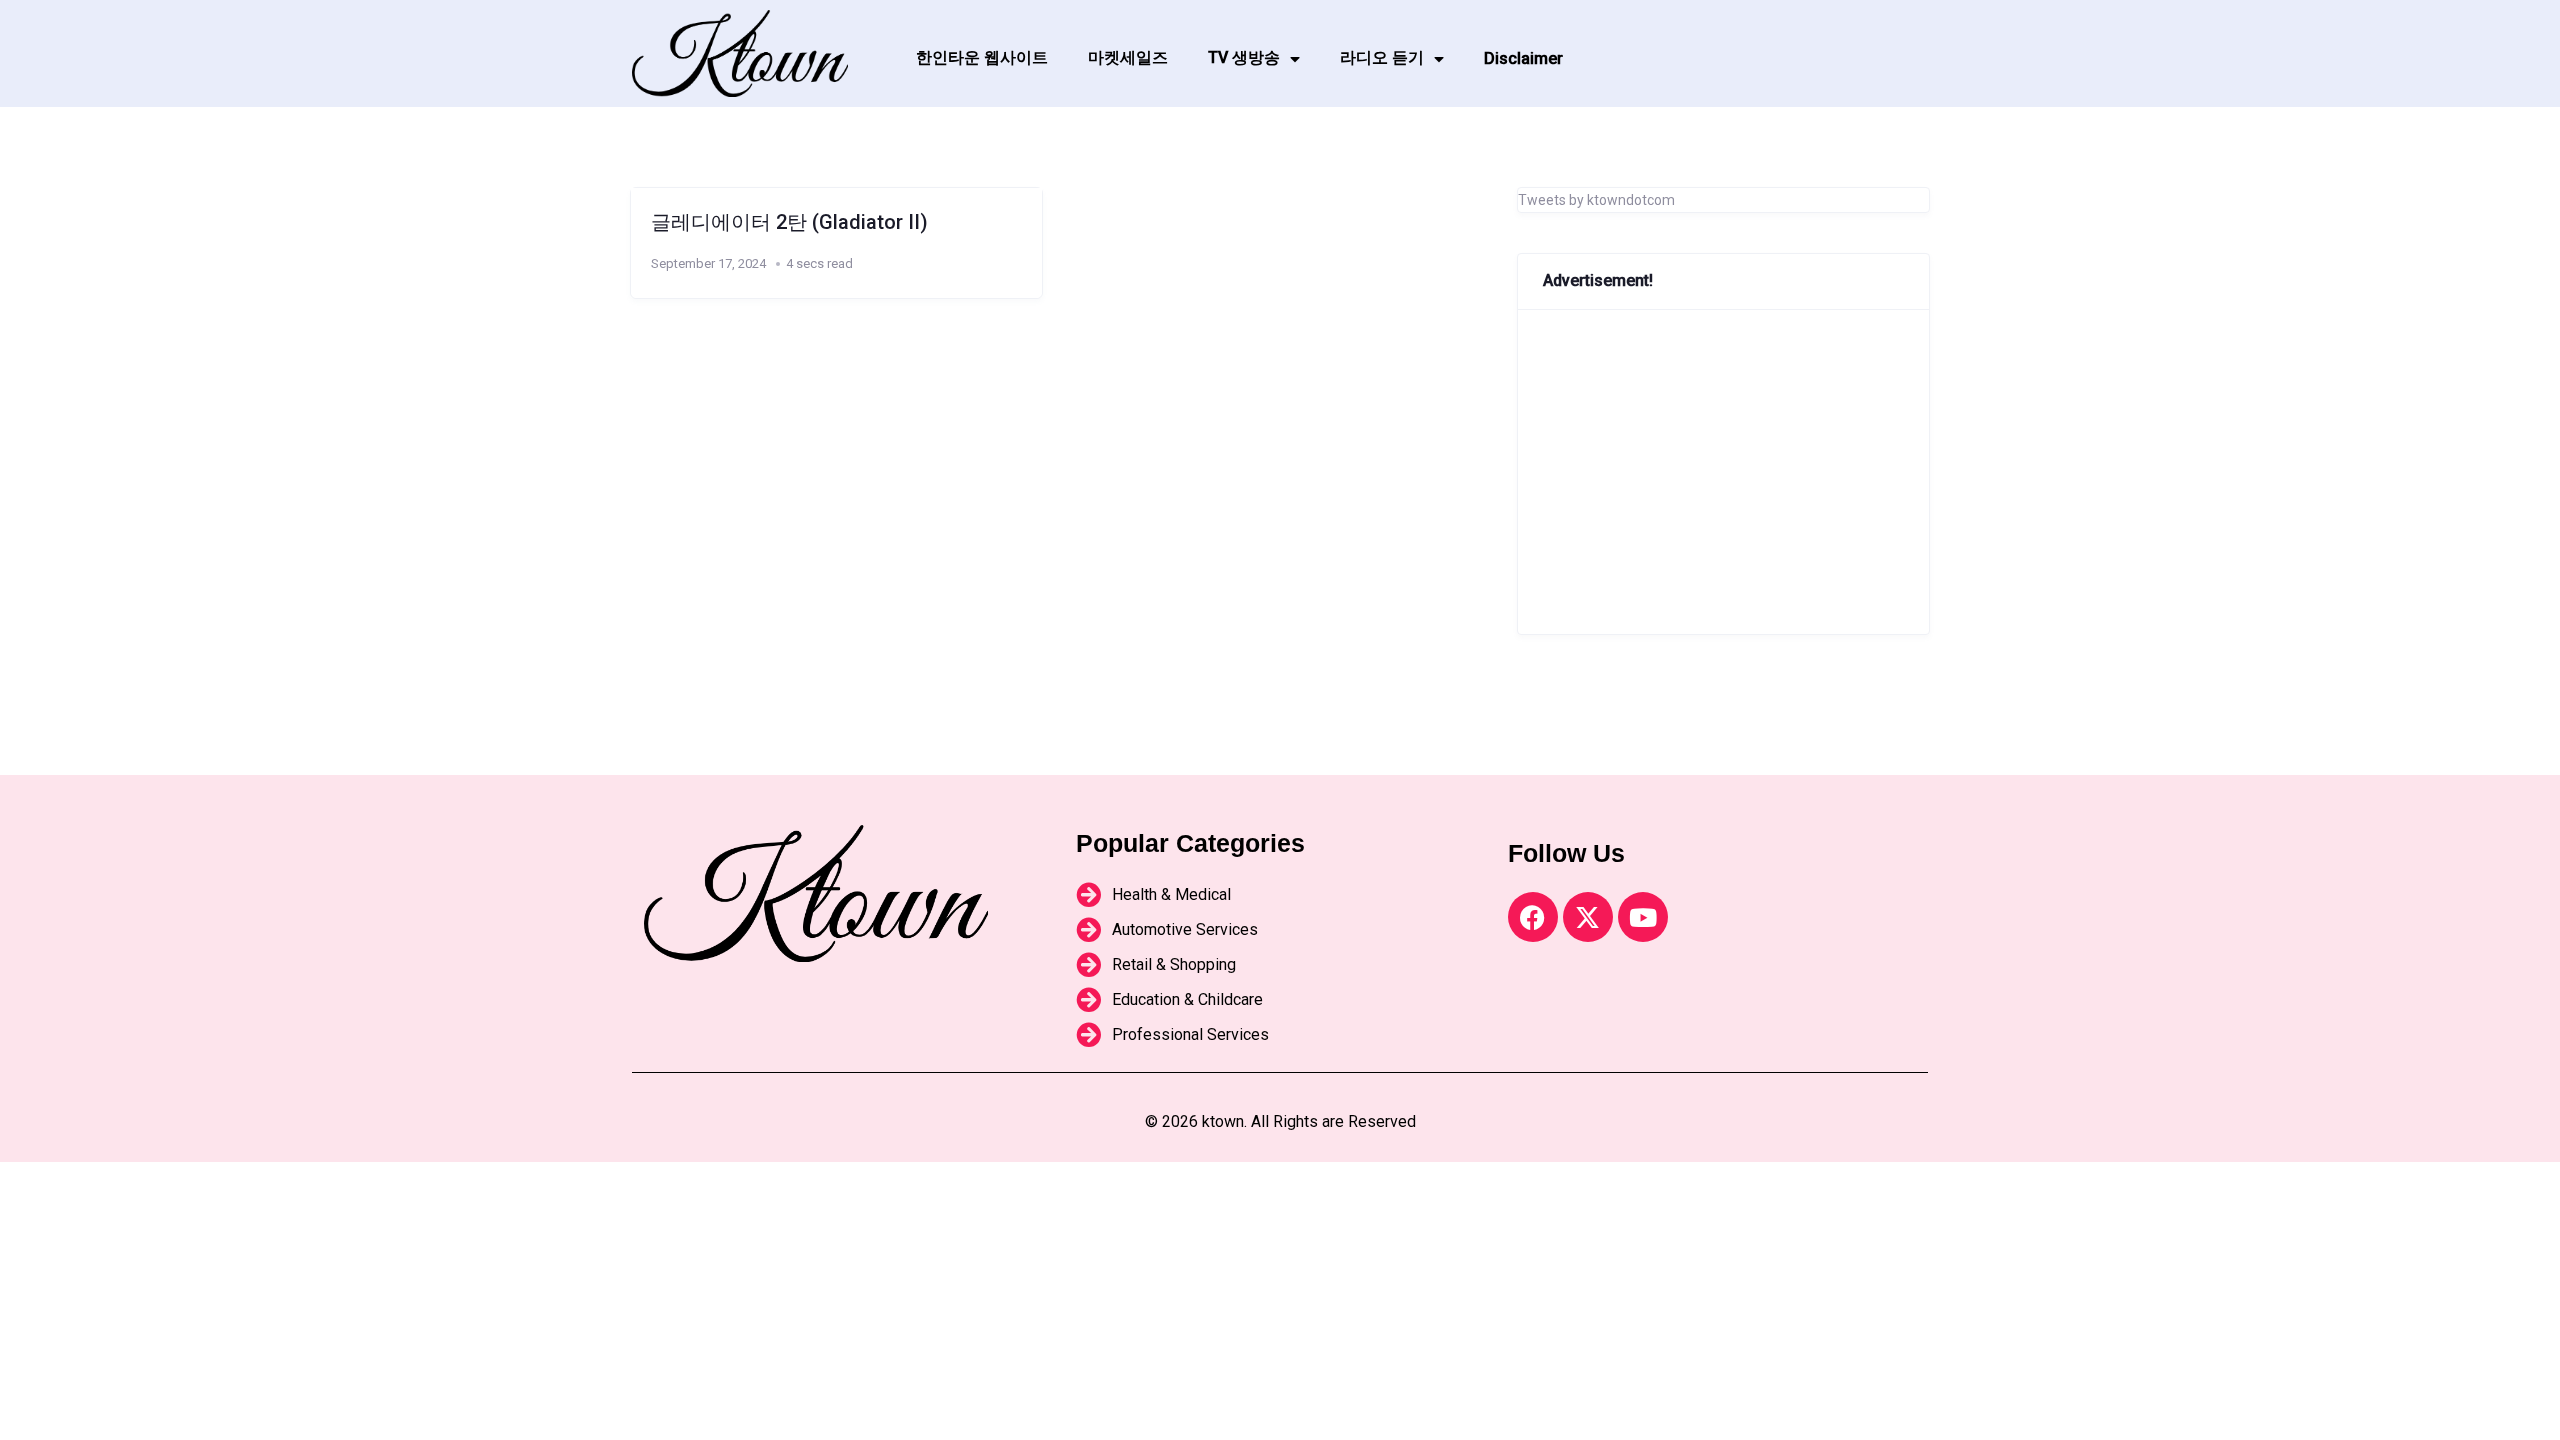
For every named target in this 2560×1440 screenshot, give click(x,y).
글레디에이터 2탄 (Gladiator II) (789, 222)
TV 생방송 (1244, 57)
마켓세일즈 (1128, 57)
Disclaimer (1523, 58)
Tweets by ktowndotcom (1596, 200)
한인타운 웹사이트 (982, 57)
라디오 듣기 (1382, 57)
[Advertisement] (1723, 472)
